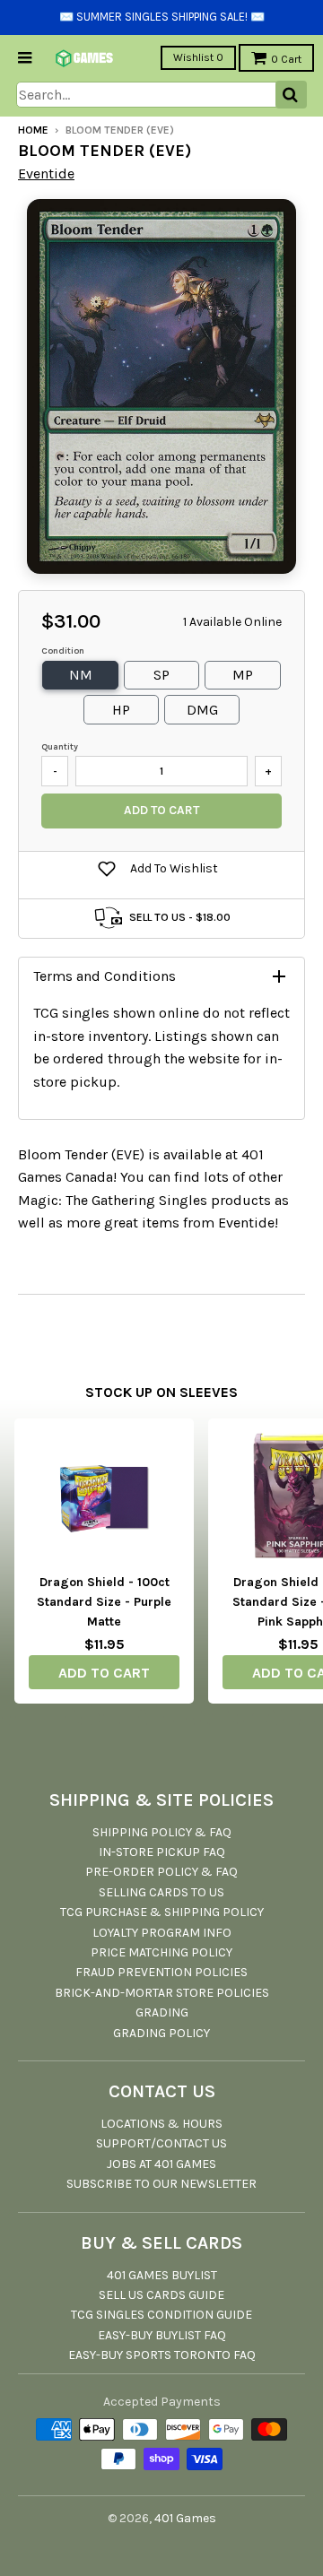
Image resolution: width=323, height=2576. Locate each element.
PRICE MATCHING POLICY (161, 1952)
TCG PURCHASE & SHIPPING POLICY (162, 1912)
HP (121, 710)
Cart (286, 59)
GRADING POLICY (161, 2033)
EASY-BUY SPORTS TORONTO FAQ (162, 2355)
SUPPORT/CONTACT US (161, 2143)
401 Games (185, 2518)
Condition (63, 651)
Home (33, 130)
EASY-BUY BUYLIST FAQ (162, 2335)
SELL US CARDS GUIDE (161, 2295)
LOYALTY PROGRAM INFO (162, 1933)
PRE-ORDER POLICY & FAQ (161, 1872)
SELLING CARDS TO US (161, 1892)
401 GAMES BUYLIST (162, 2275)
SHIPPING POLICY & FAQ (162, 1832)
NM (81, 675)
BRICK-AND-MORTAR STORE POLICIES (162, 1993)
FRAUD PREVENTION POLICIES (161, 1972)
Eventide (46, 173)
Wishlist (198, 57)
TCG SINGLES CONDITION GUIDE (161, 2315)
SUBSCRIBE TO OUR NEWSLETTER (161, 2184)
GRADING (162, 2012)
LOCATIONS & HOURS (161, 2124)
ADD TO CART (104, 1673)
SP (161, 675)
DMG (202, 710)
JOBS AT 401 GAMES (161, 2164)
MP (243, 675)
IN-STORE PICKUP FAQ (162, 1852)
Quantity (60, 747)
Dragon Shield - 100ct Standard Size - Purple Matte (104, 1602)
